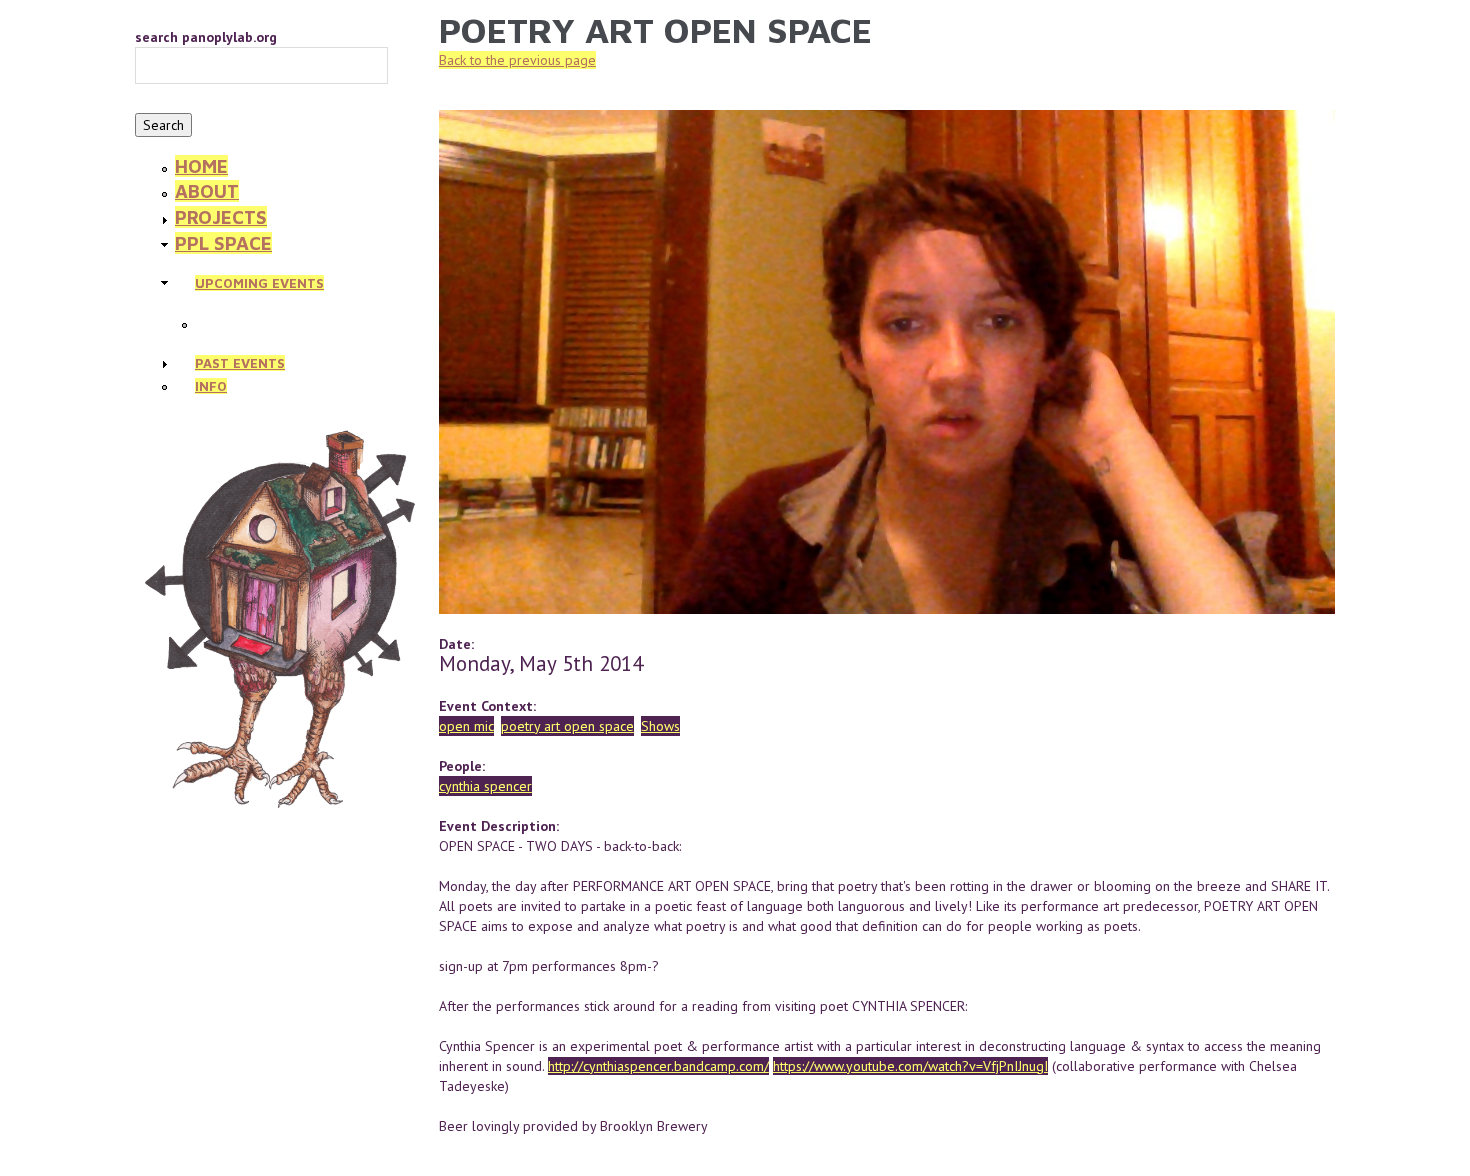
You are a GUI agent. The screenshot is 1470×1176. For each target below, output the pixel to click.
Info (211, 386)
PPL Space (223, 243)
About (207, 191)
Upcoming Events (259, 283)
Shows (660, 726)
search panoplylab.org (206, 37)
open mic (466, 726)
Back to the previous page (517, 60)
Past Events (240, 363)
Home (201, 166)
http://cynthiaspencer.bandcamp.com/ (658, 1066)
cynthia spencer (485, 786)
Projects (221, 217)
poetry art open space (567, 726)
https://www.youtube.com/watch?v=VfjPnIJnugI (910, 1066)
